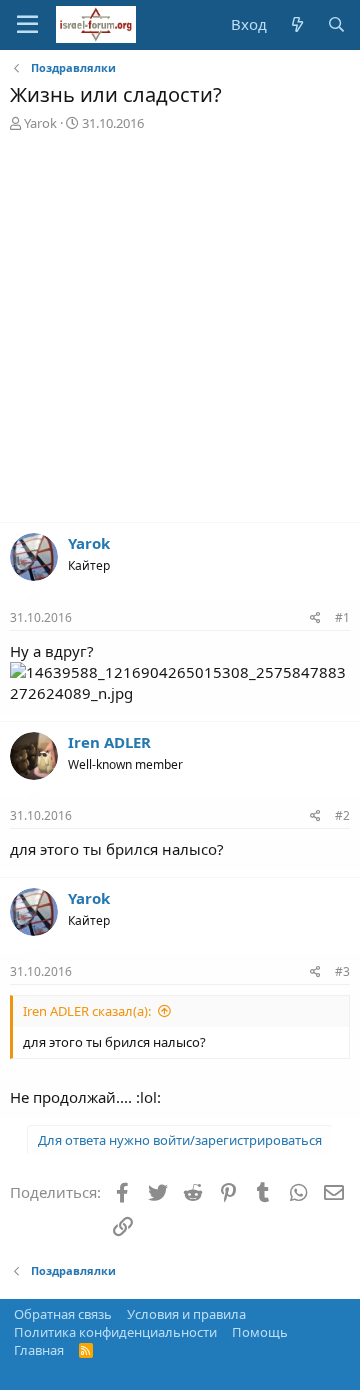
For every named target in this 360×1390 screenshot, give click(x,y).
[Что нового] (296, 24)
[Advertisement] (180, 332)
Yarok (40, 123)
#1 (342, 617)
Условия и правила (186, 1314)
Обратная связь (63, 1314)
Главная (39, 1350)
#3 (342, 971)
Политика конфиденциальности (115, 1332)
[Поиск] (336, 24)
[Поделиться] (315, 618)
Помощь (260, 1332)
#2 (342, 815)
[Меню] (27, 25)
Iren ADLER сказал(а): (87, 1011)
